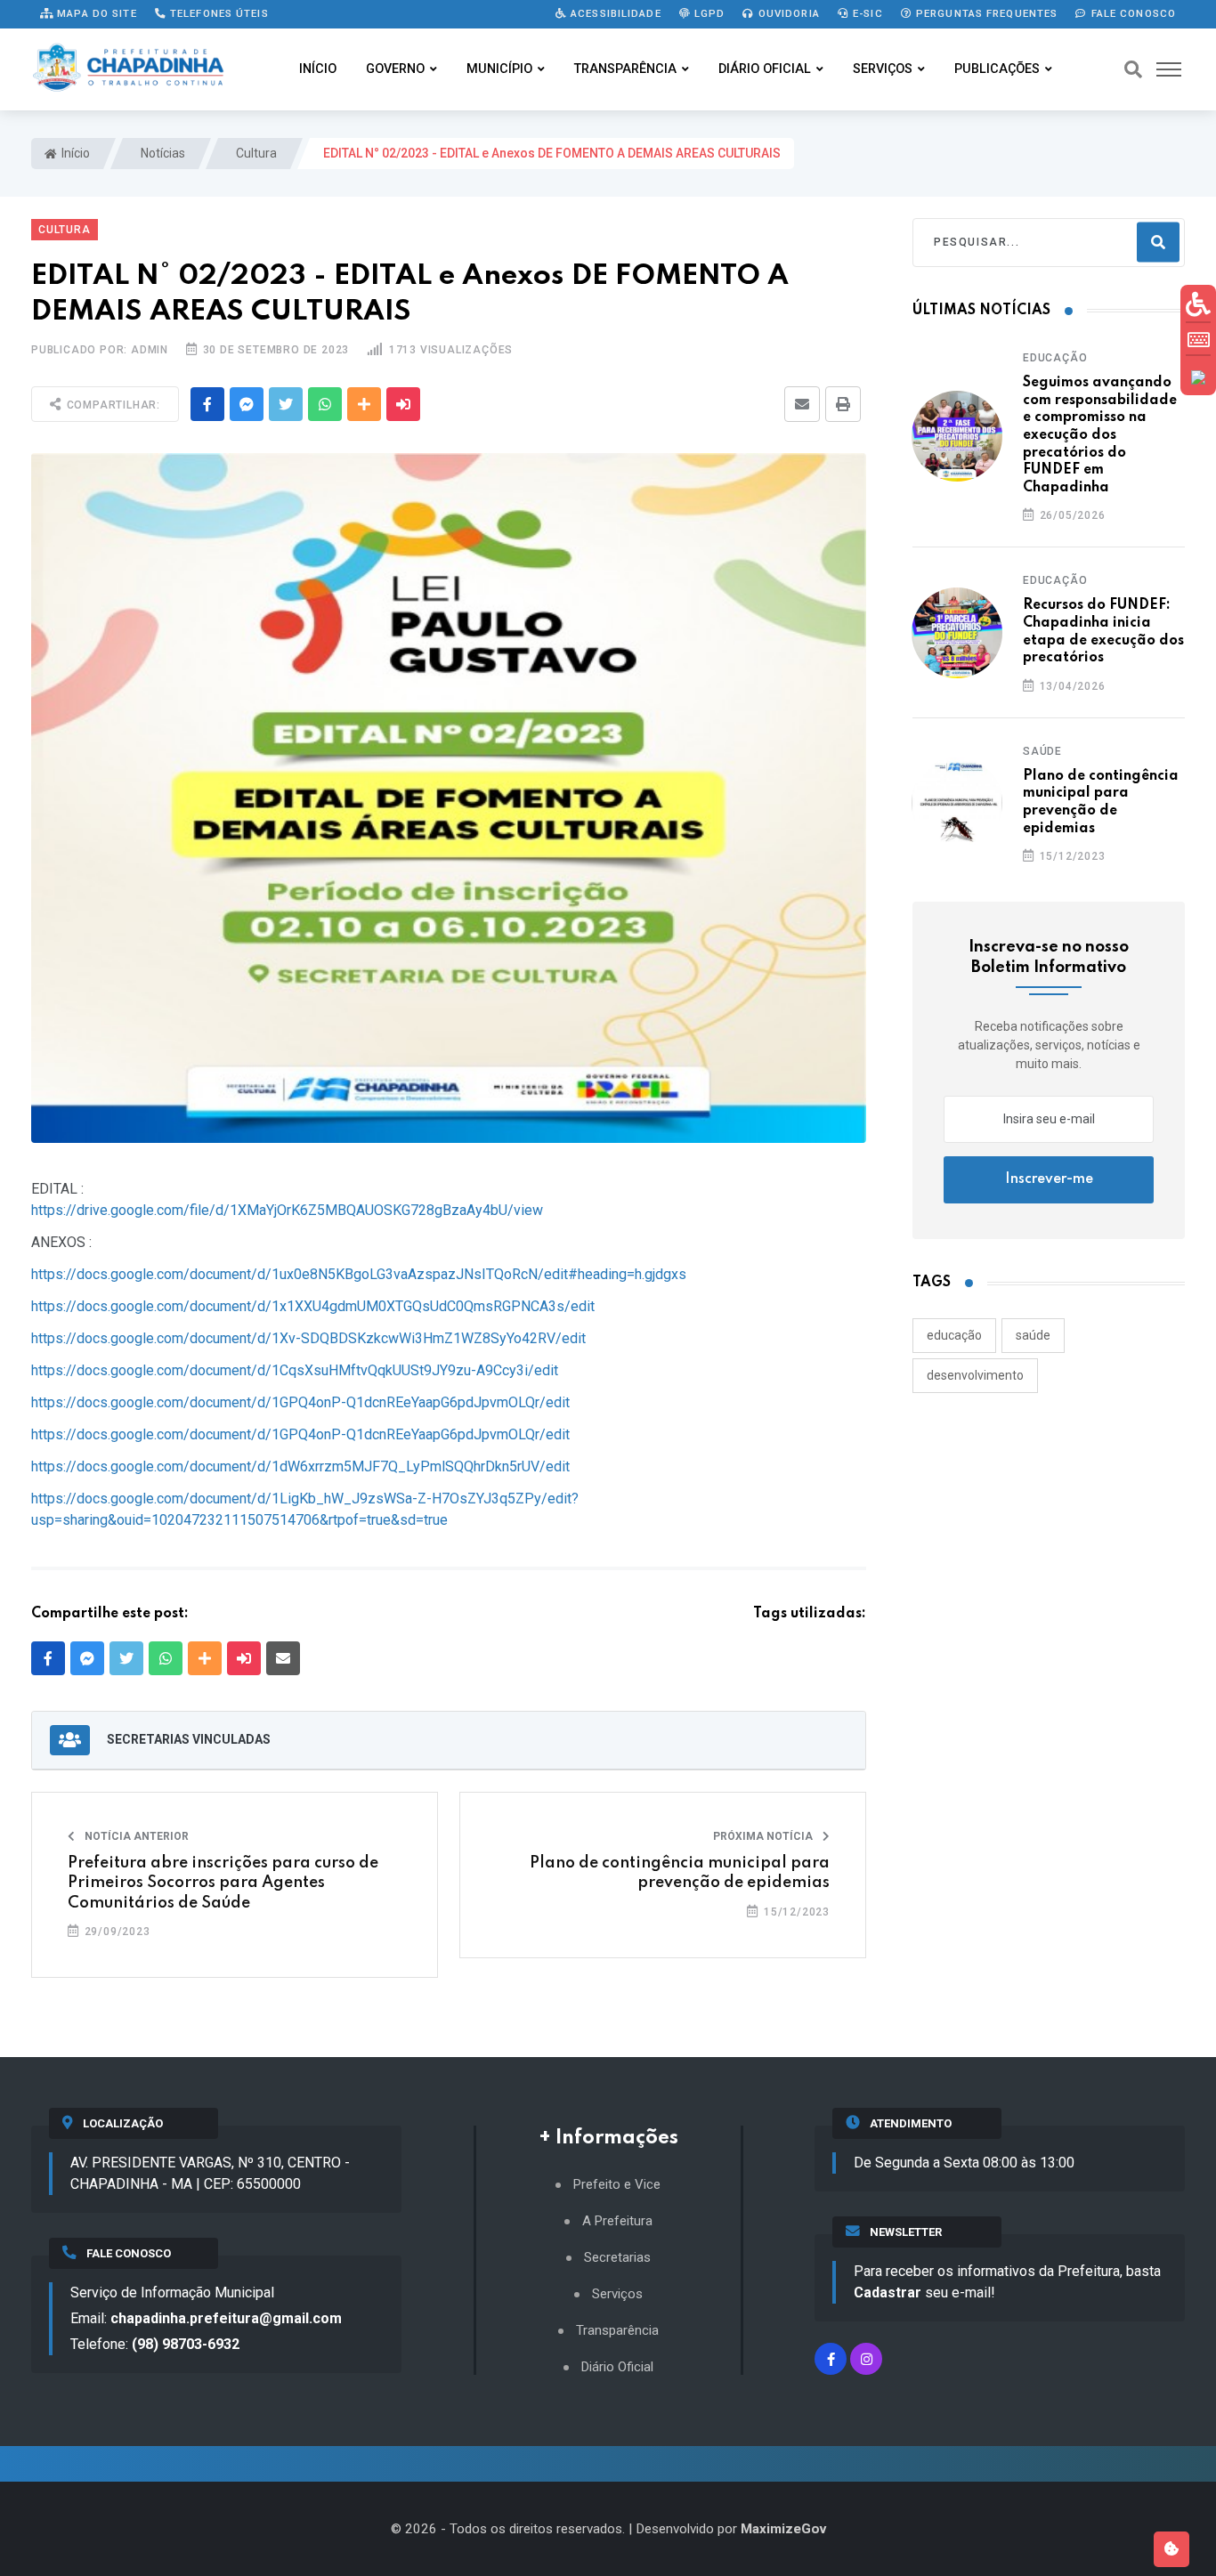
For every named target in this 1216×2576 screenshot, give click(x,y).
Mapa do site (95, 13)
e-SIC (866, 13)
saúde (1033, 1335)
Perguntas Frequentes (985, 13)
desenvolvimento (975, 1375)
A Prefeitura (617, 2221)
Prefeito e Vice (617, 2185)
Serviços (883, 69)
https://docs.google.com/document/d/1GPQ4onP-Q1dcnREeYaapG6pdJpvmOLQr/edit (300, 1402)
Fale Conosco (1131, 13)
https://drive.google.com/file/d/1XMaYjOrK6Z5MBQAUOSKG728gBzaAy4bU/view (287, 1210)
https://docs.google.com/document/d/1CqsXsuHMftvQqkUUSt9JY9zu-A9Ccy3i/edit (295, 1370)
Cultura (255, 153)
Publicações (997, 69)
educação (954, 1335)
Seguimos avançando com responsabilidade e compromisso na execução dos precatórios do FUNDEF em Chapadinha (1100, 435)
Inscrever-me (1049, 1179)
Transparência (625, 69)
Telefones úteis (218, 13)
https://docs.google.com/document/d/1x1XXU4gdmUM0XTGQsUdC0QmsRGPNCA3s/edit (313, 1306)
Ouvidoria (787, 13)
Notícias (162, 153)
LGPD (708, 13)
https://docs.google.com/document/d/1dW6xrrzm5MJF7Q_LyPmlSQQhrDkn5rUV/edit (300, 1466)
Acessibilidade (614, 13)
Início (318, 69)
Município (499, 69)
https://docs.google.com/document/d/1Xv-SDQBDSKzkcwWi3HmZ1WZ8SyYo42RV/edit (308, 1338)
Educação (1055, 358)
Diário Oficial (765, 69)
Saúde (1042, 751)
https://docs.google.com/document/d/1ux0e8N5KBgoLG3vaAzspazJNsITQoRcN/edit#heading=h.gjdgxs (359, 1274)
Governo (395, 69)
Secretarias (617, 2258)
